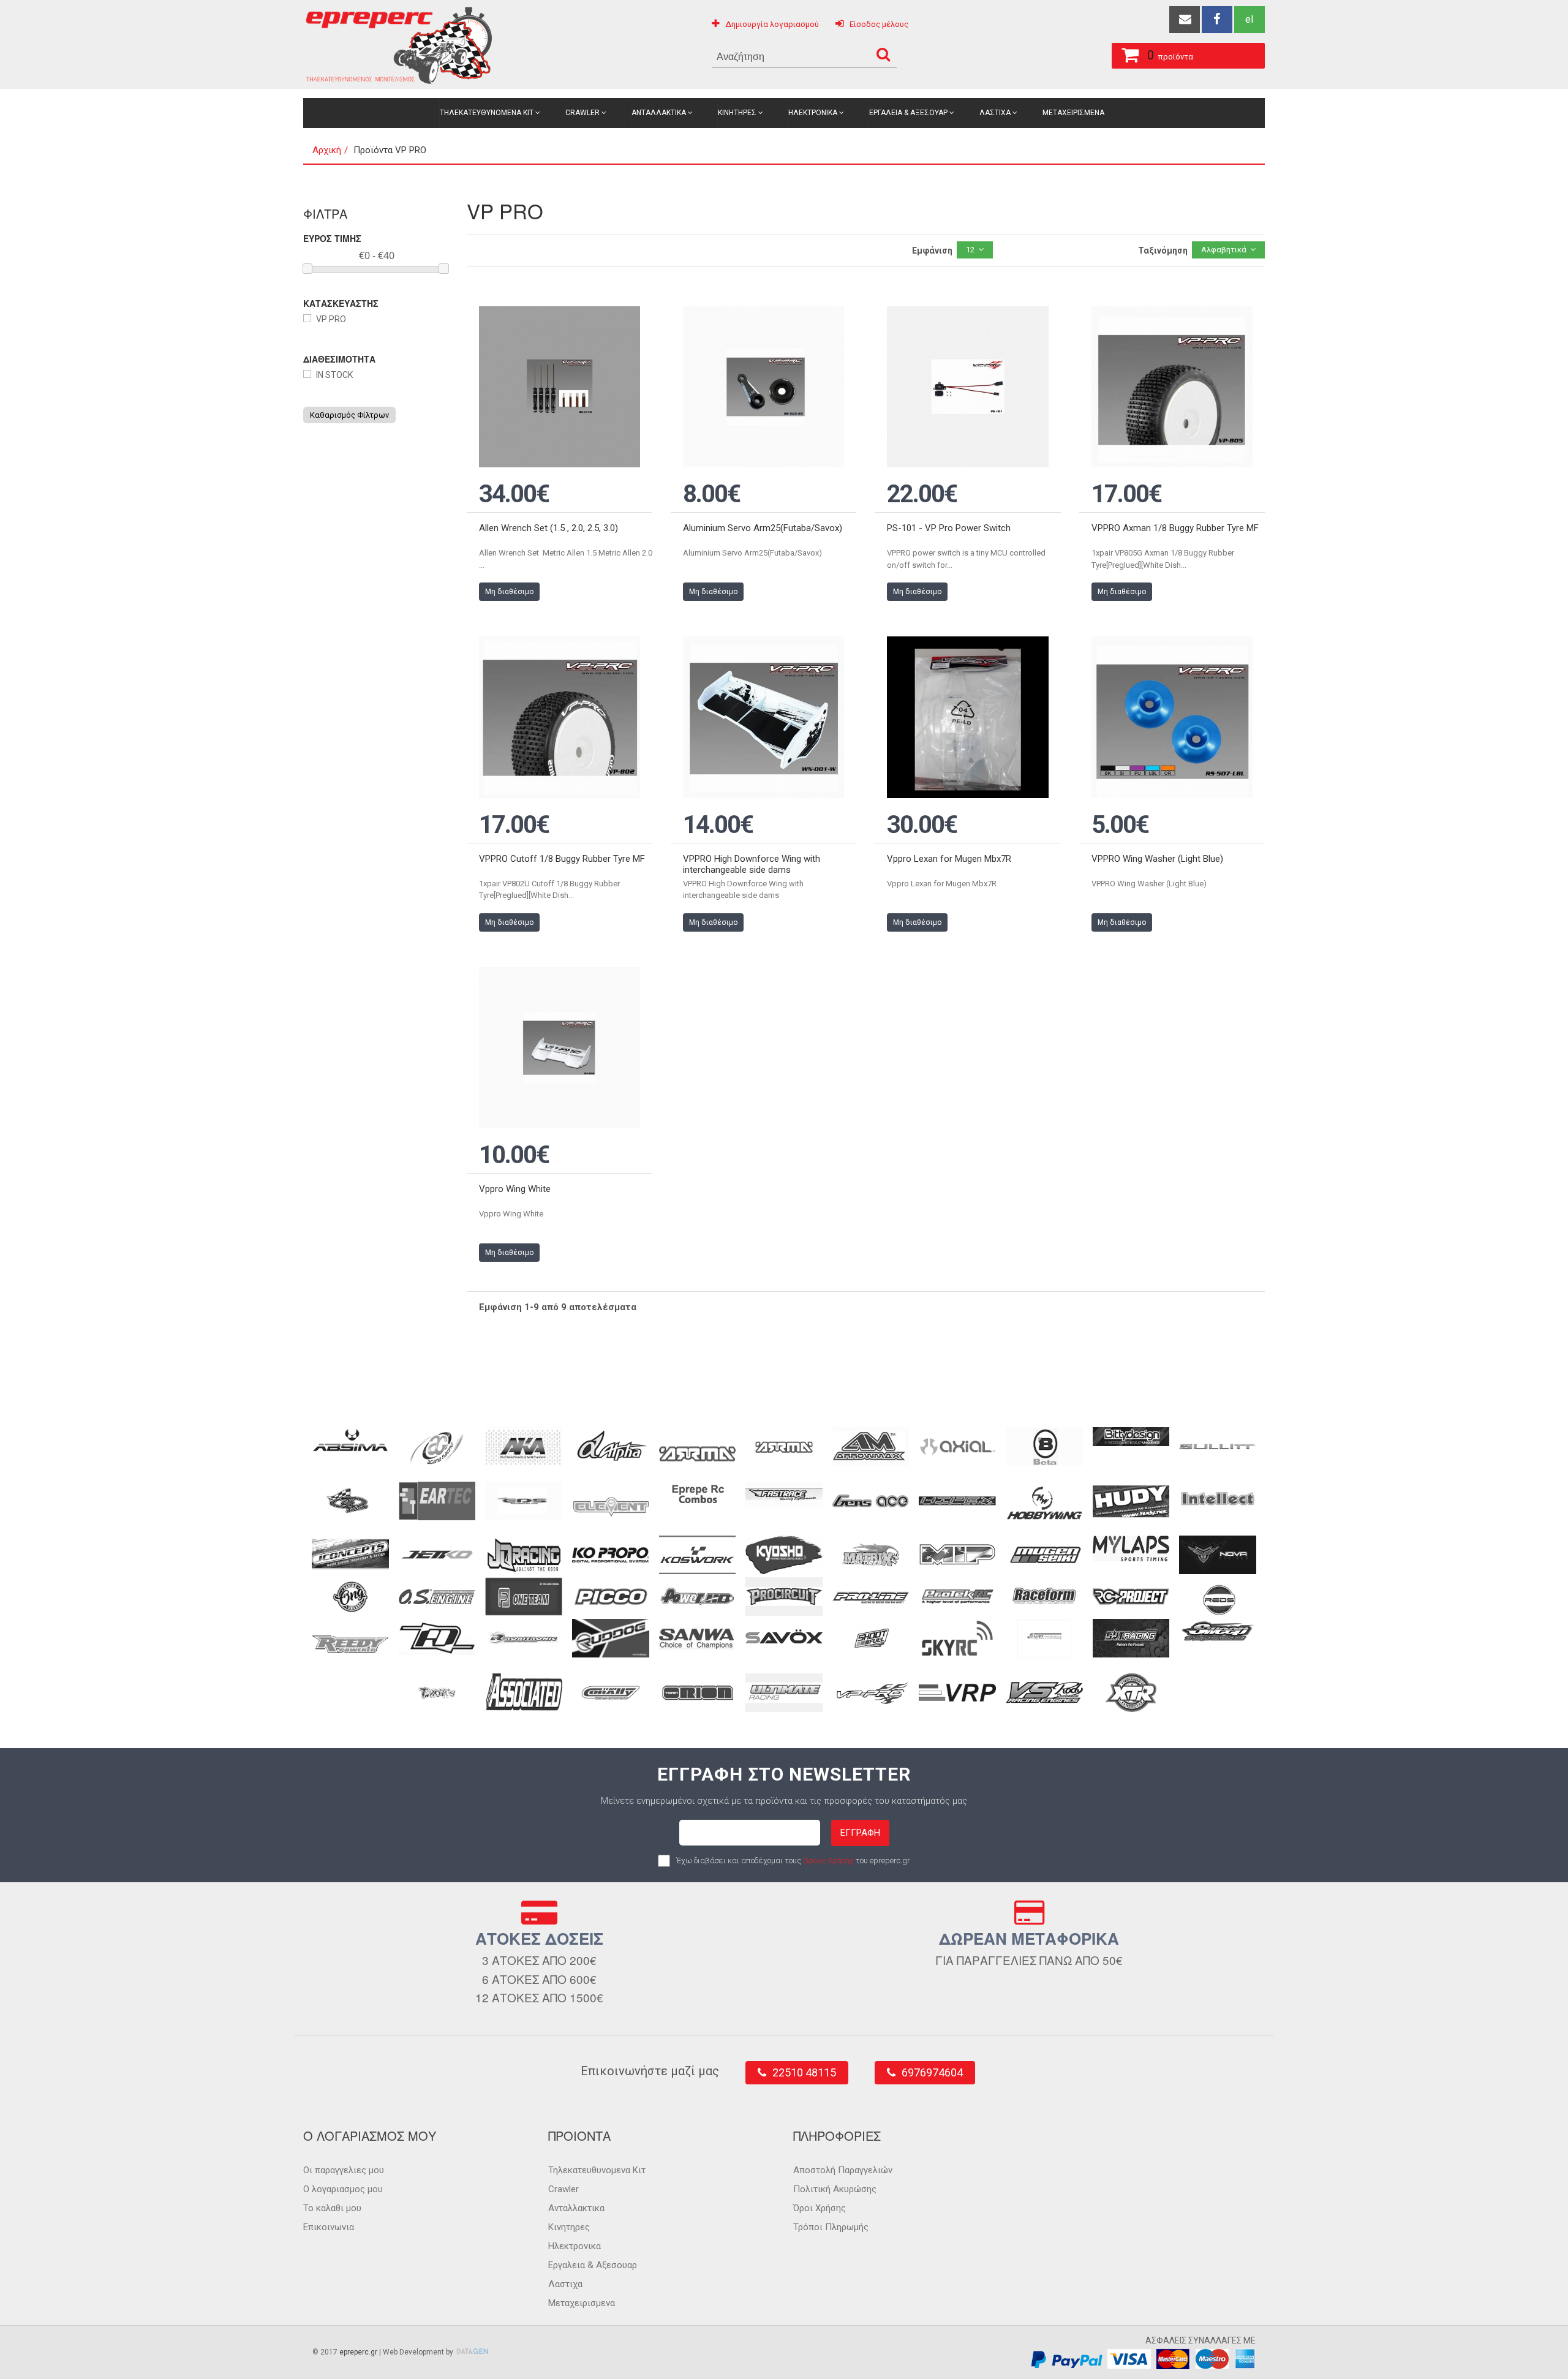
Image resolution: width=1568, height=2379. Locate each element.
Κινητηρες (737, 113)
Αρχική (327, 150)
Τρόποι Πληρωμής (831, 2227)
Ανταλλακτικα (659, 113)
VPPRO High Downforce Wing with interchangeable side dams (752, 864)
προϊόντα (1170, 55)
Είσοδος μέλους (879, 24)
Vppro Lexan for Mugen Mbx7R (949, 859)
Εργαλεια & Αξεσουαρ (908, 113)
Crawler (582, 113)
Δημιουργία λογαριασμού (772, 24)
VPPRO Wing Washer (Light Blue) (1157, 859)
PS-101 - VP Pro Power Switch (949, 528)
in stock (334, 375)
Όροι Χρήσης (820, 2208)
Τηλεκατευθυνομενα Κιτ (487, 113)
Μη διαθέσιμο (509, 592)
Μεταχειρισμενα (1073, 113)
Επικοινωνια (329, 2227)
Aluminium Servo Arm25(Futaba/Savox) (763, 528)
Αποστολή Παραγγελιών (843, 2170)
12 (970, 250)
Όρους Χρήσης (828, 1861)
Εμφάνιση (932, 251)
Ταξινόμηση (1163, 251)
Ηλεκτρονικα (813, 113)
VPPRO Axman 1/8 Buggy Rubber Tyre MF (1175, 528)
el (1249, 19)
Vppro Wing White (515, 1189)
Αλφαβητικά (1224, 250)
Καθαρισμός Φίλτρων (349, 415)
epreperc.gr (358, 2352)
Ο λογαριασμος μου (343, 2189)
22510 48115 (804, 2072)
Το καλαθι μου (332, 2208)
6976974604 (932, 2072)
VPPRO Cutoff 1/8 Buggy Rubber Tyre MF (562, 859)
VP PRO (331, 319)
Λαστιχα (995, 113)
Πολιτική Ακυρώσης (835, 2189)
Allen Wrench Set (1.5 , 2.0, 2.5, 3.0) (548, 528)
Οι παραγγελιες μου (344, 2170)
